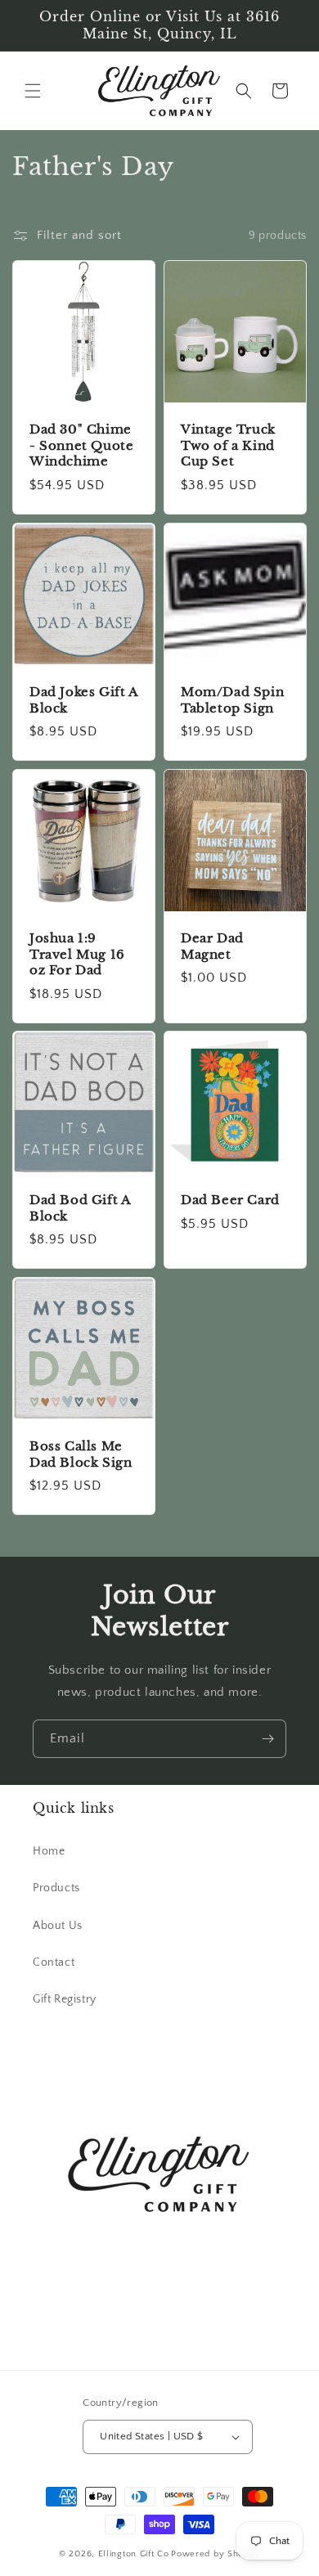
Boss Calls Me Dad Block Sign (81, 1454)
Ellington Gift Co (134, 2554)
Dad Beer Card (230, 1200)
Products (56, 1888)
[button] (33, 91)
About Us (58, 1926)
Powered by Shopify (216, 2554)
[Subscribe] (267, 1739)
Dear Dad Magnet (212, 946)
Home (49, 1851)
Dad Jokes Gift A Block (84, 700)
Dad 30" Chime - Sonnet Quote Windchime (81, 445)
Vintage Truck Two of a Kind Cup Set (228, 445)
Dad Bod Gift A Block (80, 1208)
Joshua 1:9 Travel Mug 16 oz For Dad (77, 954)
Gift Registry (65, 1999)
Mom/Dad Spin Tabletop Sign (232, 700)
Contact (54, 1962)
